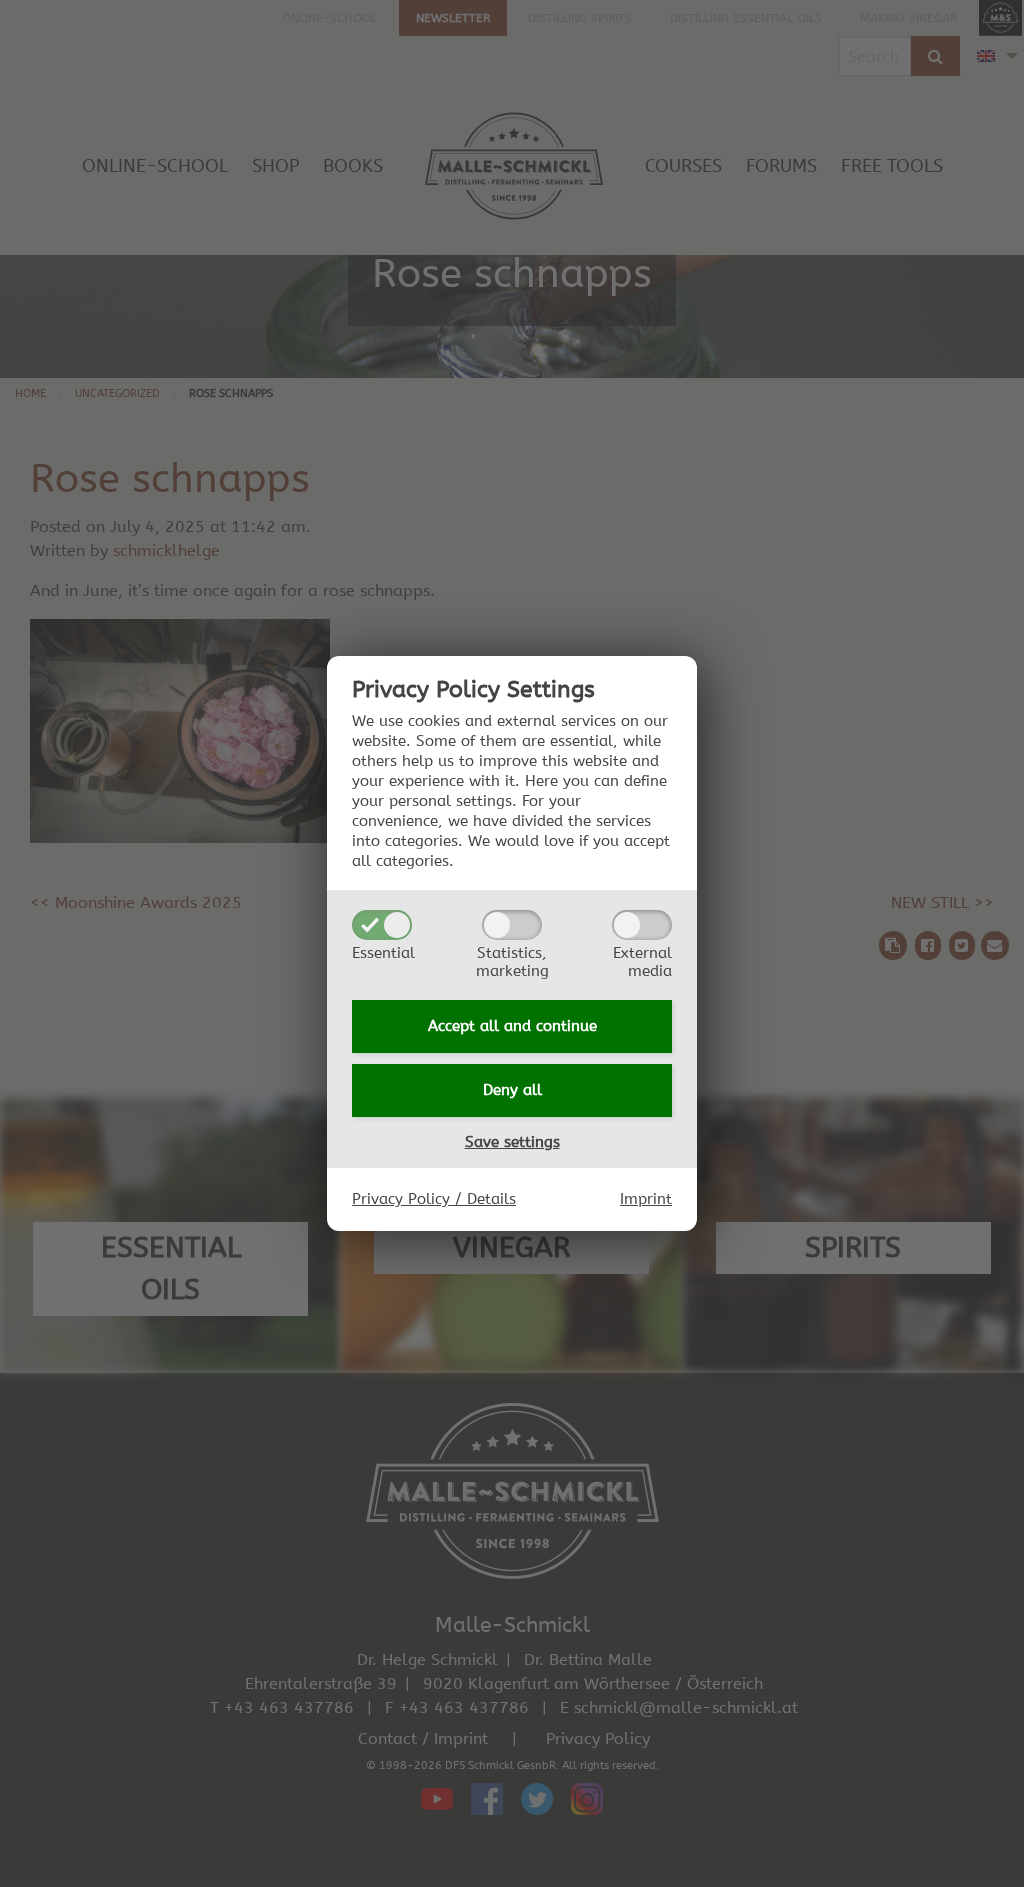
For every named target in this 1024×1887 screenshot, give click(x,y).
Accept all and (512, 1026)
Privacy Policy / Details (434, 1199)
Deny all (512, 1090)
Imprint (646, 1199)
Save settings (512, 1142)
